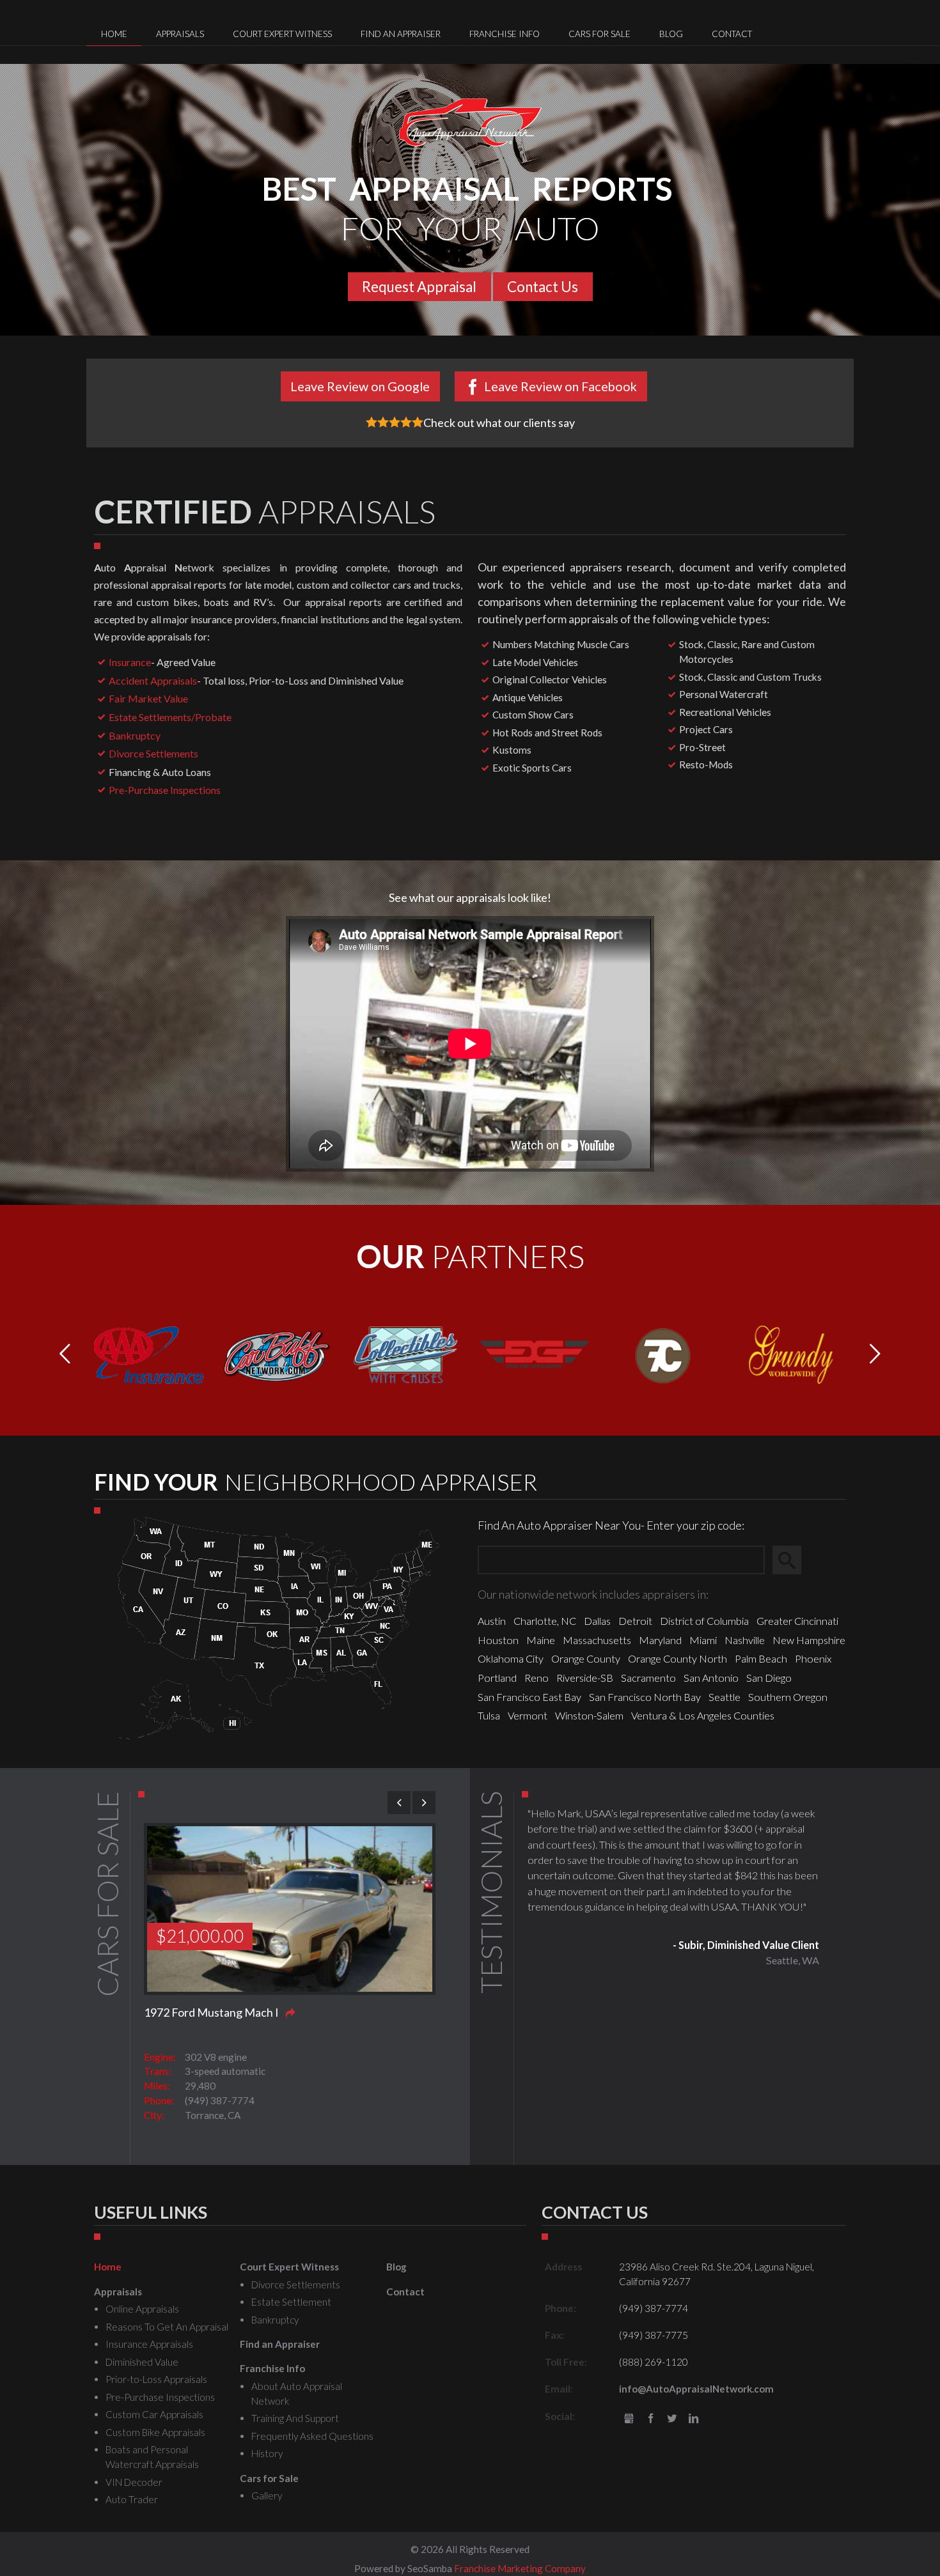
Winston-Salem (589, 1715)
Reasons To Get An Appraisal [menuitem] (167, 2327)
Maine (541, 1640)
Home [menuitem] (114, 34)
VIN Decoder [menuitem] (134, 2482)
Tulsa (489, 1715)
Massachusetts (597, 1640)
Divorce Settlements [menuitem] (296, 2285)
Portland (497, 1678)
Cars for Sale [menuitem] (599, 34)
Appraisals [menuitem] (180, 34)
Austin (492, 1621)
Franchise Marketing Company (520, 2568)
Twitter (672, 2419)
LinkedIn (693, 2419)
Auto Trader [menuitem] (132, 2499)
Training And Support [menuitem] (295, 2418)
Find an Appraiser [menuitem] (401, 34)
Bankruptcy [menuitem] (275, 2320)
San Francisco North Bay (645, 1697)
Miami (703, 1640)
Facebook (651, 2419)
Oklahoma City (511, 1658)
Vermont (528, 1715)
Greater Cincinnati (797, 1621)
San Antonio (711, 1678)
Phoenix (813, 1658)
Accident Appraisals (153, 680)
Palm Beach (761, 1658)
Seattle (725, 1697)
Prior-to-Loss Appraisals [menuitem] (156, 2379)
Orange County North (678, 1658)
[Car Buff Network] (277, 1353)
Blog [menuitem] (671, 34)
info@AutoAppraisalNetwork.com (696, 2389)
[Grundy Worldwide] (791, 1353)
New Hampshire (809, 1640)
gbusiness (629, 2419)
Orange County (586, 1658)
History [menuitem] (267, 2453)
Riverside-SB (585, 1678)
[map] (278, 1626)
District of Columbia (704, 1621)
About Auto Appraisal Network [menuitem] (297, 2394)
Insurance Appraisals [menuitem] (149, 2344)
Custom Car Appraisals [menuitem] (154, 2414)
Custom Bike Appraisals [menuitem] (155, 2432)
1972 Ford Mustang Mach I (211, 2012)
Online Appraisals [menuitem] (142, 2309)
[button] (875, 1354)
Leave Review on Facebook (560, 386)
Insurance (130, 662)
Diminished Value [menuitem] (142, 2362)
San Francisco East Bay (529, 1697)
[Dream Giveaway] (534, 1353)
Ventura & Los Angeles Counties (703, 1715)
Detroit (635, 1621)
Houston (498, 1640)
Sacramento (648, 1678)
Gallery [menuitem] (267, 2495)
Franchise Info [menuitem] (505, 34)
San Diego (769, 1678)
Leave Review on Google (360, 386)
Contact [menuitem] (732, 34)
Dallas (597, 1621)
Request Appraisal (419, 287)
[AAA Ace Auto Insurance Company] (149, 1353)
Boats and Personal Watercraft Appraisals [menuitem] (152, 2457)
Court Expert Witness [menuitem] (282, 34)
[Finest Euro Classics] (663, 1353)
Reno (537, 1678)
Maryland (660, 1640)
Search (793, 1560)
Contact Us (543, 287)
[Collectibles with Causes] (406, 1353)
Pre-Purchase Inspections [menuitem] (160, 2397)
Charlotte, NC (545, 1621)
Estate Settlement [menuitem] (291, 2302)
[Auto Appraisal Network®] (470, 122)
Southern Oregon (788, 1697)
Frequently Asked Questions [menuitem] (312, 2436)
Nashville (745, 1640)
